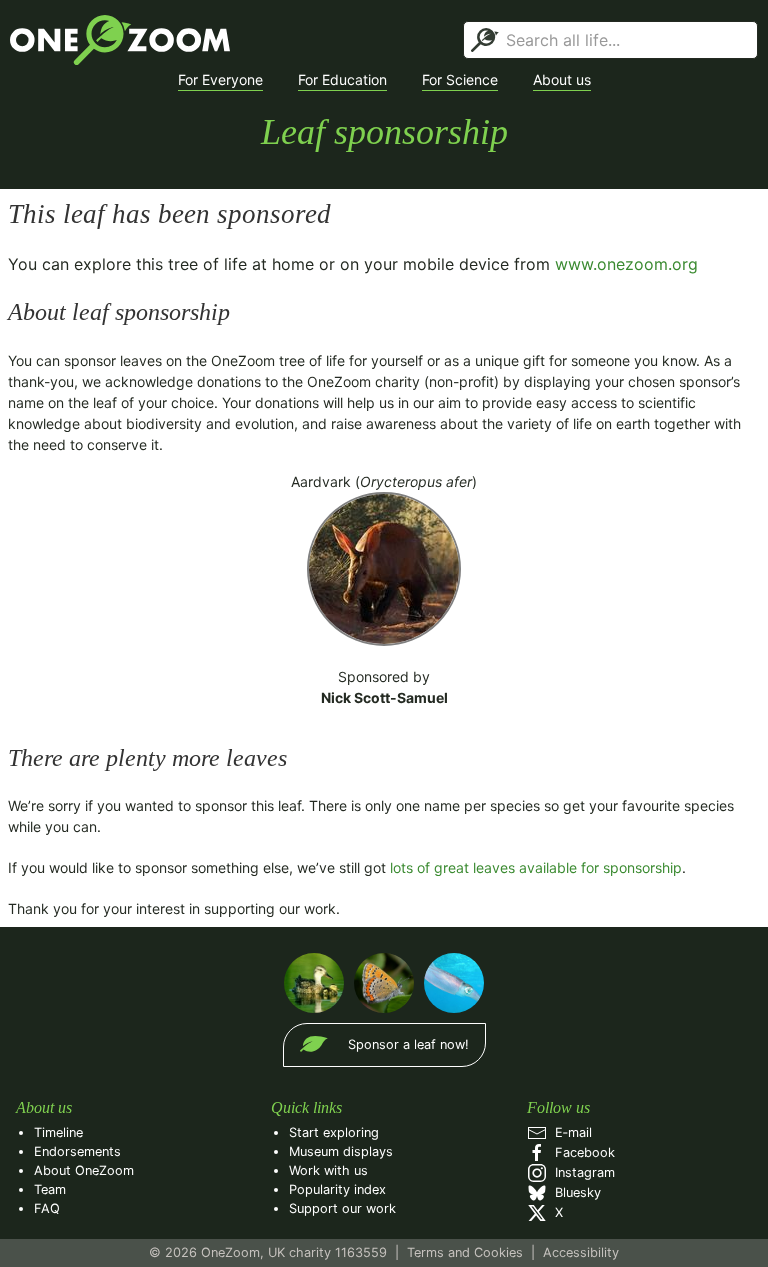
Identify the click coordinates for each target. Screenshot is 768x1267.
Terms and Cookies (465, 1252)
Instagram (581, 1172)
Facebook (581, 1152)
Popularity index (337, 1189)
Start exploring (334, 1132)
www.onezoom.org (626, 264)
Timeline (58, 1132)
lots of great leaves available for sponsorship (536, 867)
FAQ (47, 1208)
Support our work (342, 1208)
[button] (220, 80)
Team (50, 1189)
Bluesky (574, 1192)
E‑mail (569, 1132)
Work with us (328, 1170)
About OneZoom (84, 1170)
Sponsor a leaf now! (408, 1044)
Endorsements (77, 1151)
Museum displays (341, 1151)
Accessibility (581, 1252)
